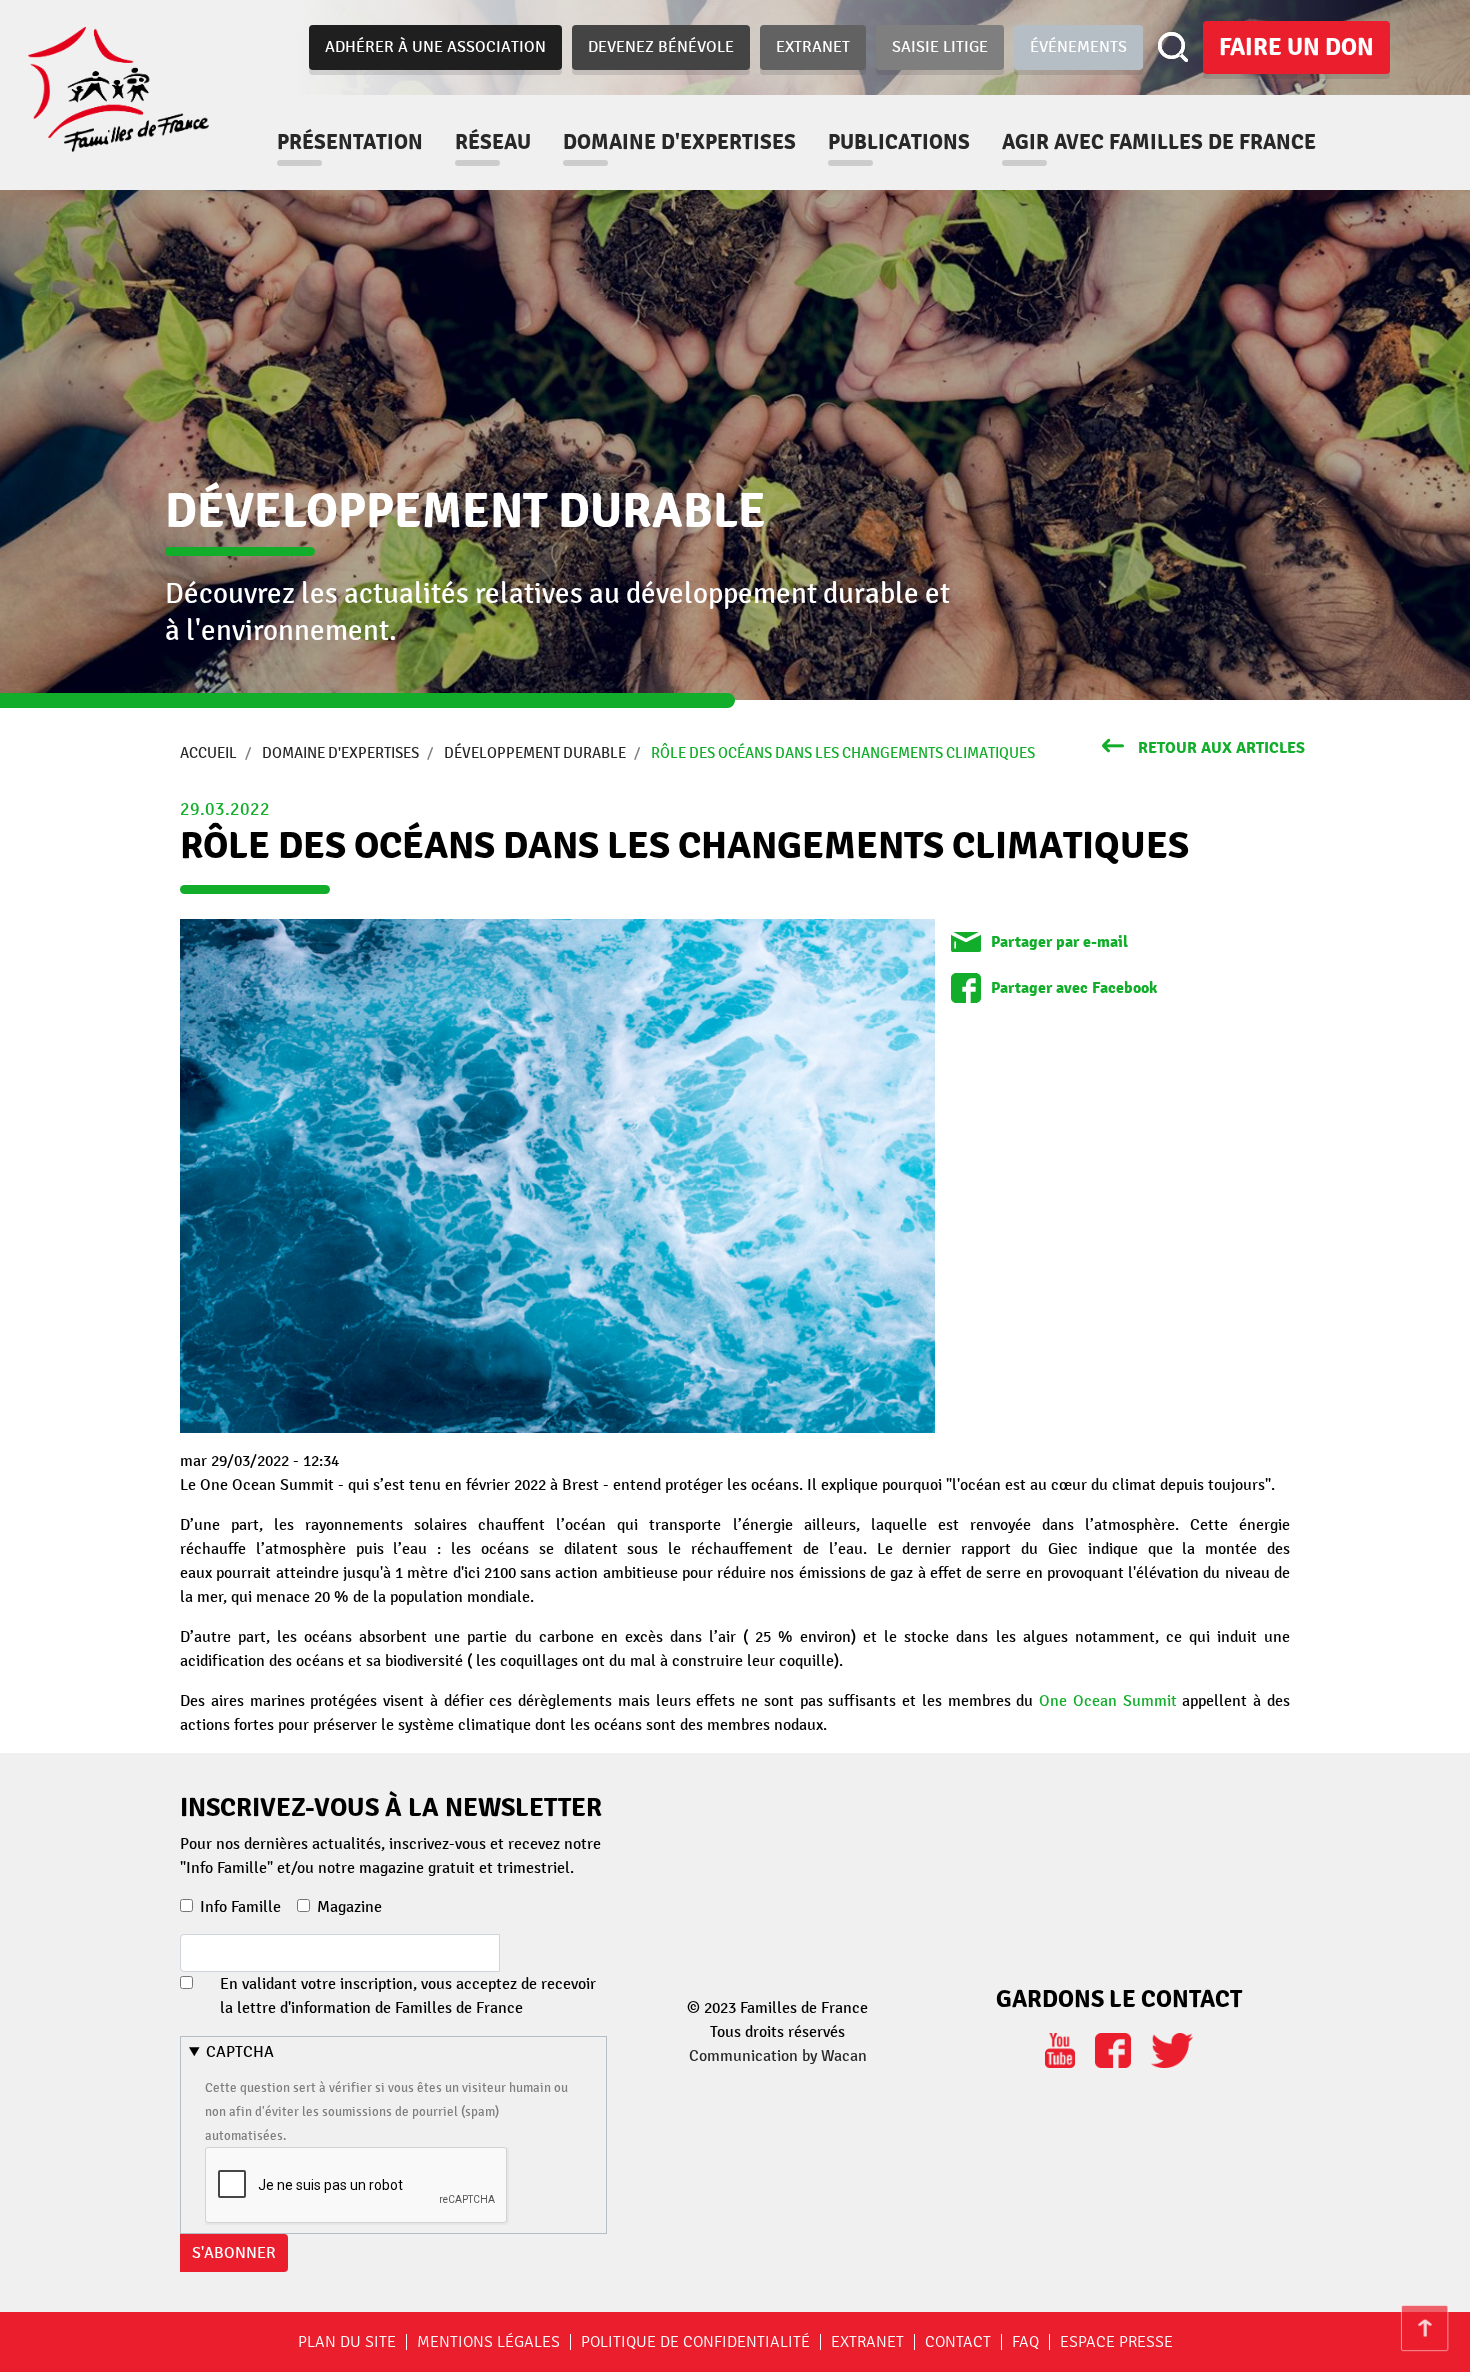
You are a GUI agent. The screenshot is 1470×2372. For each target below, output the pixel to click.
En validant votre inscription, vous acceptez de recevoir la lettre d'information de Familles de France (408, 1996)
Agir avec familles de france (1159, 142)
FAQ (1025, 2342)
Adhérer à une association (435, 47)
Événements (1078, 47)
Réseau (493, 142)
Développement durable (535, 753)
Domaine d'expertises (679, 142)
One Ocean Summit (1108, 1701)
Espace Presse (1116, 2342)
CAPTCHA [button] (240, 2052)
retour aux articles (1221, 748)
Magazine (349, 1907)
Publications (899, 142)
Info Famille (240, 1907)
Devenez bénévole (661, 47)
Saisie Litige (940, 47)
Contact (958, 2342)
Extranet (813, 47)
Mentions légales (488, 2342)
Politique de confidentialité (695, 2342)
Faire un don (1296, 47)
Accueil (208, 753)
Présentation (350, 142)
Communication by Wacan (778, 2056)
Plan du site (347, 2342)
